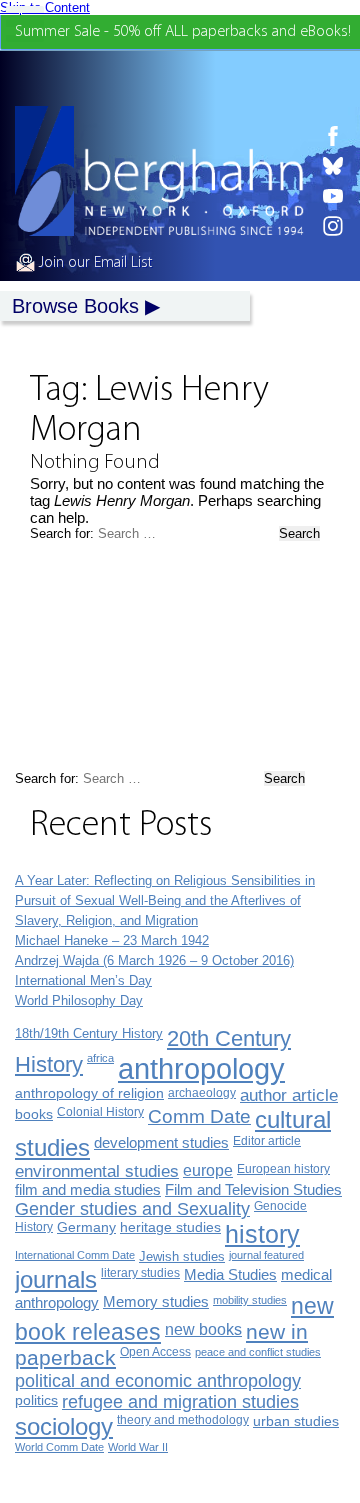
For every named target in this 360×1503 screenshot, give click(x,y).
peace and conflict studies (258, 1352)
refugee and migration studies (180, 1402)
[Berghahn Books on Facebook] (333, 136)
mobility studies (250, 1300)
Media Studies (230, 1274)
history (262, 1234)
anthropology (201, 1068)
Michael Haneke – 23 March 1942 (112, 940)
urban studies (296, 1421)
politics (36, 1400)
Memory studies (156, 1302)
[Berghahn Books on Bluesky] (333, 166)
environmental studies (97, 1171)
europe (208, 1170)
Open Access (155, 1352)
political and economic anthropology (158, 1380)
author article (289, 1095)
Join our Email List (93, 263)
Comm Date (199, 1116)
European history (283, 1169)
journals (56, 1279)
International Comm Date (75, 1255)
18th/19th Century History (89, 1033)
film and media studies (88, 1190)
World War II (138, 1447)
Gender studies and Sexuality (132, 1209)
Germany (86, 1227)
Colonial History (100, 1112)
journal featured (266, 1255)
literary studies (140, 1273)
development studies (161, 1142)
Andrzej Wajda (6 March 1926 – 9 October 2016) (154, 960)
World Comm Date (59, 1447)
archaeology (202, 1093)
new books (203, 1329)
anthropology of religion (89, 1093)
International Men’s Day (83, 980)
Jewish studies (182, 1256)
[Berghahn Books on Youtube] (333, 196)
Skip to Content (45, 7)
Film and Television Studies (253, 1190)
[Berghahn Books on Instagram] (333, 226)
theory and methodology (183, 1420)
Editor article (267, 1140)
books (34, 1114)
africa (100, 1058)
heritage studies (170, 1227)
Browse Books (75, 306)
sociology (64, 1426)
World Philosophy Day (79, 1000)
